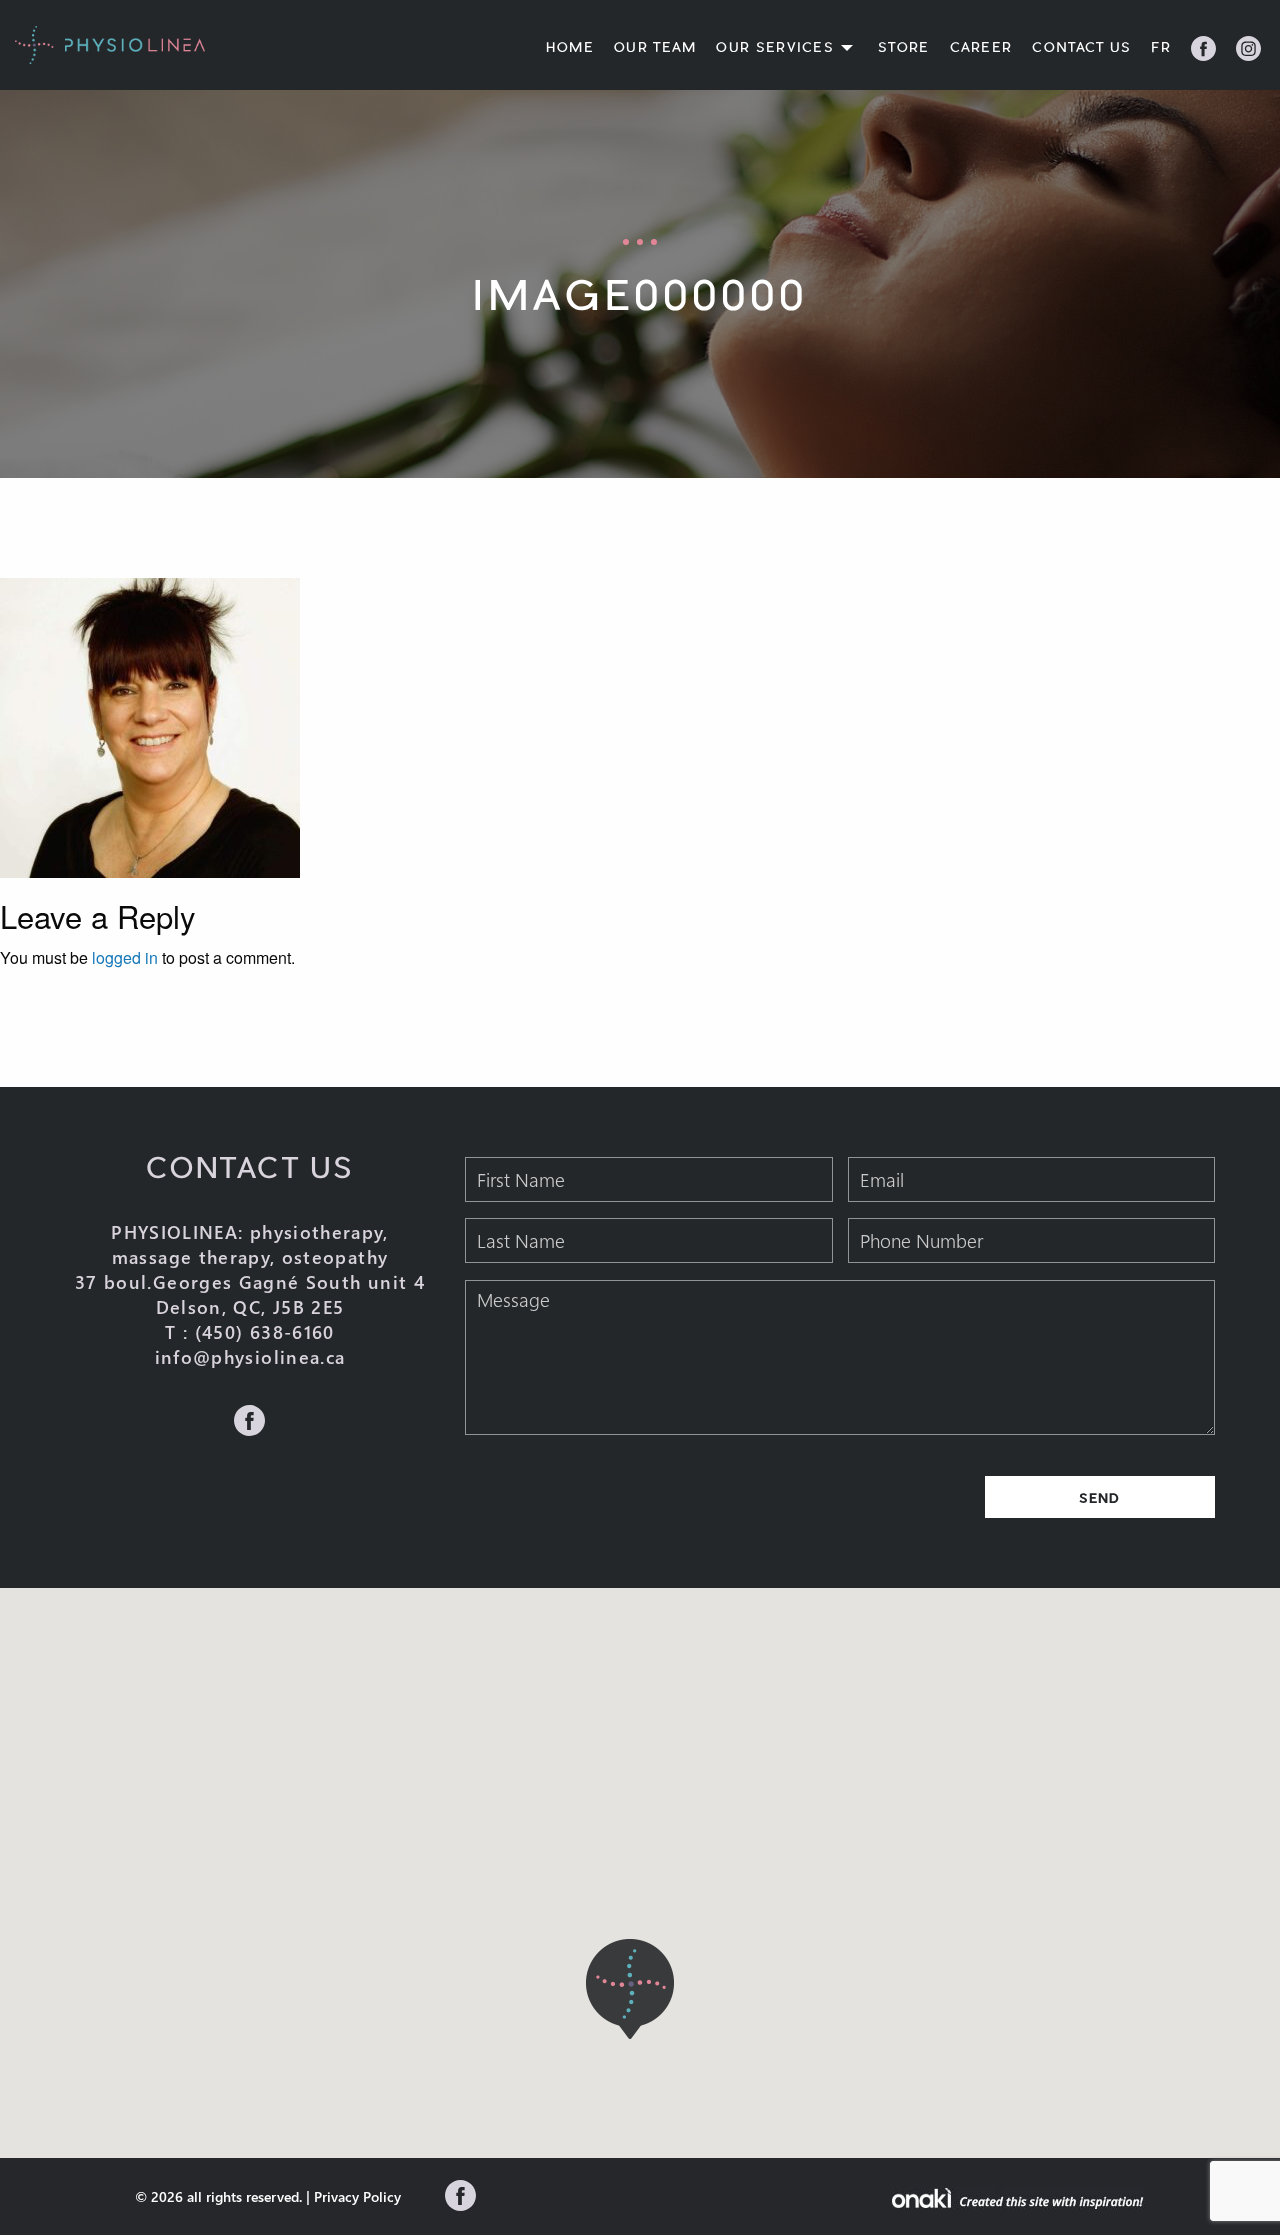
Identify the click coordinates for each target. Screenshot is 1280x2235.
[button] (630, 1989)
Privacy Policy (357, 2196)
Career (981, 48)
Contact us (1081, 48)
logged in (125, 957)
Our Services (775, 48)
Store (904, 48)
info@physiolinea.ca (250, 1357)
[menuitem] (562, 48)
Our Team (655, 48)
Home (570, 48)
